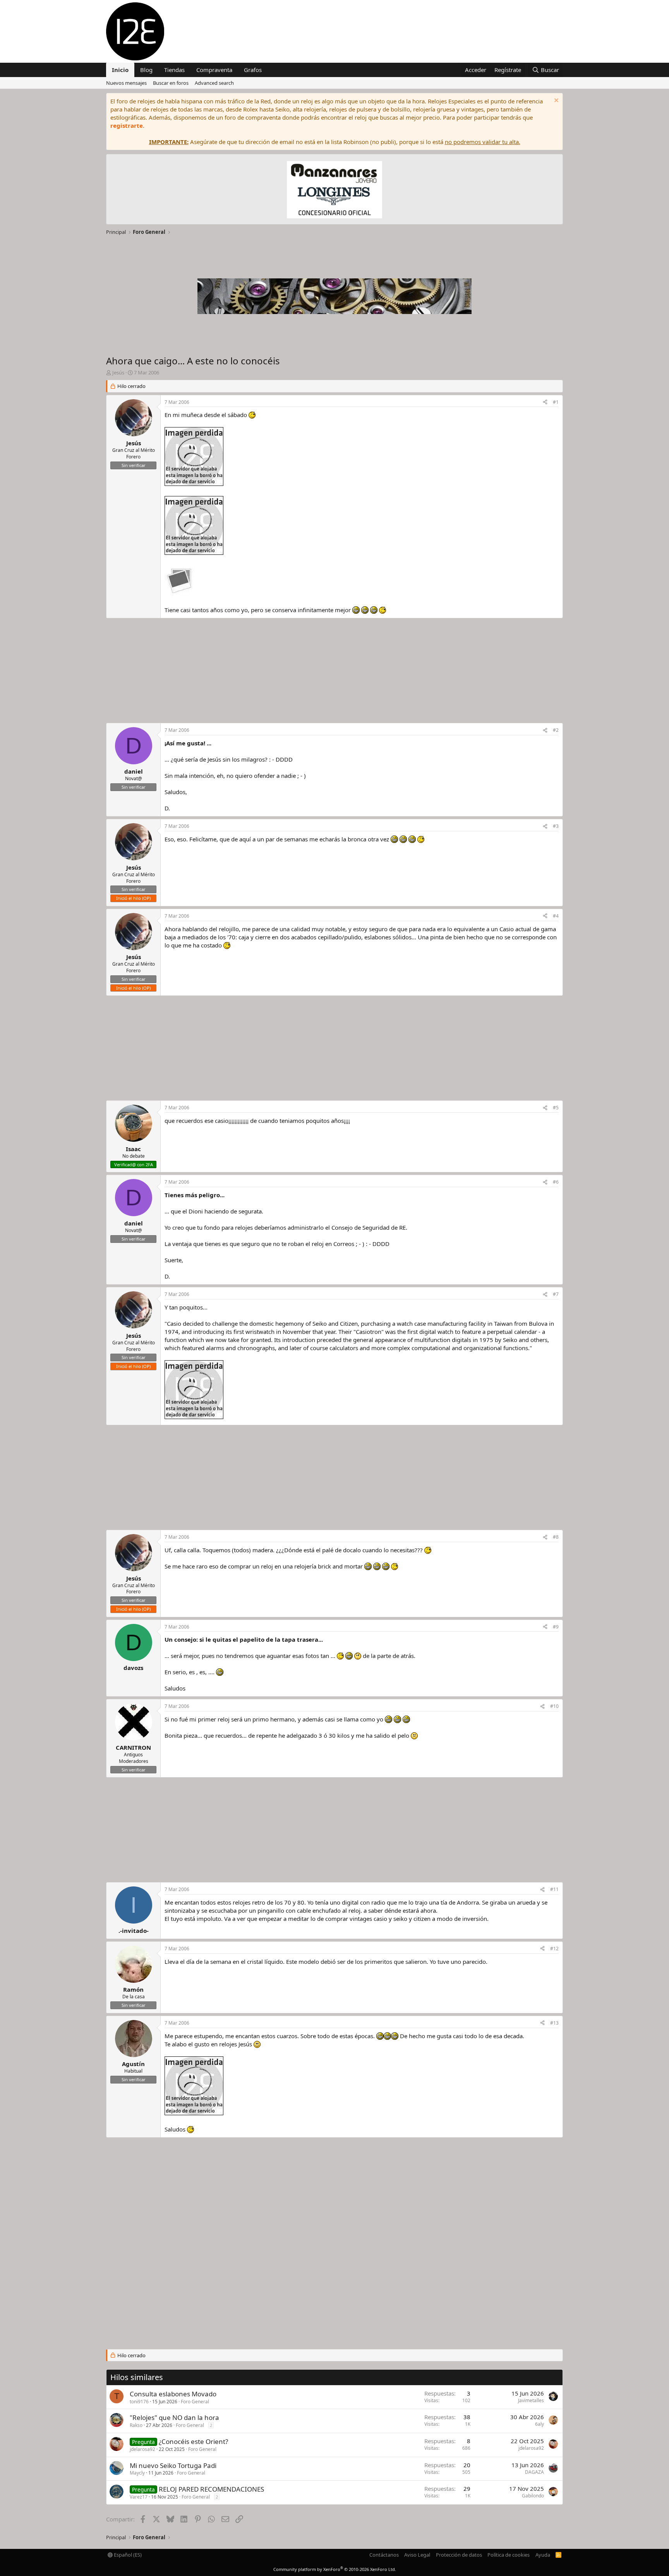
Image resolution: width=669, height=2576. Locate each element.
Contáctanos (384, 2555)
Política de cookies (509, 2555)
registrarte (127, 125)
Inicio (120, 70)
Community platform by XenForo (335, 2569)
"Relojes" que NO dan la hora (174, 2417)
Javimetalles (531, 2400)
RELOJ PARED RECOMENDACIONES (211, 2489)
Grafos (253, 70)
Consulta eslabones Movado (173, 2394)
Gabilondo (533, 2496)
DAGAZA (534, 2472)
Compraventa (214, 70)
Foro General (195, 2402)
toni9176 (139, 2402)
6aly (539, 2424)
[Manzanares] (334, 191)
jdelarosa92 (142, 2449)
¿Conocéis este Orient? (193, 2441)
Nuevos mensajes (126, 83)
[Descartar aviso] (555, 101)
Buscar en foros (171, 83)
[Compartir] (545, 402)
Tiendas (174, 70)
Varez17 (139, 2497)
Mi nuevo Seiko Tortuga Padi (173, 2465)
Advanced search (214, 83)
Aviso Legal (417, 2555)
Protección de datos (459, 2555)
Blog (146, 70)
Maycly (137, 2473)
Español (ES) (127, 2555)
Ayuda (543, 2555)
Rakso (136, 2425)
